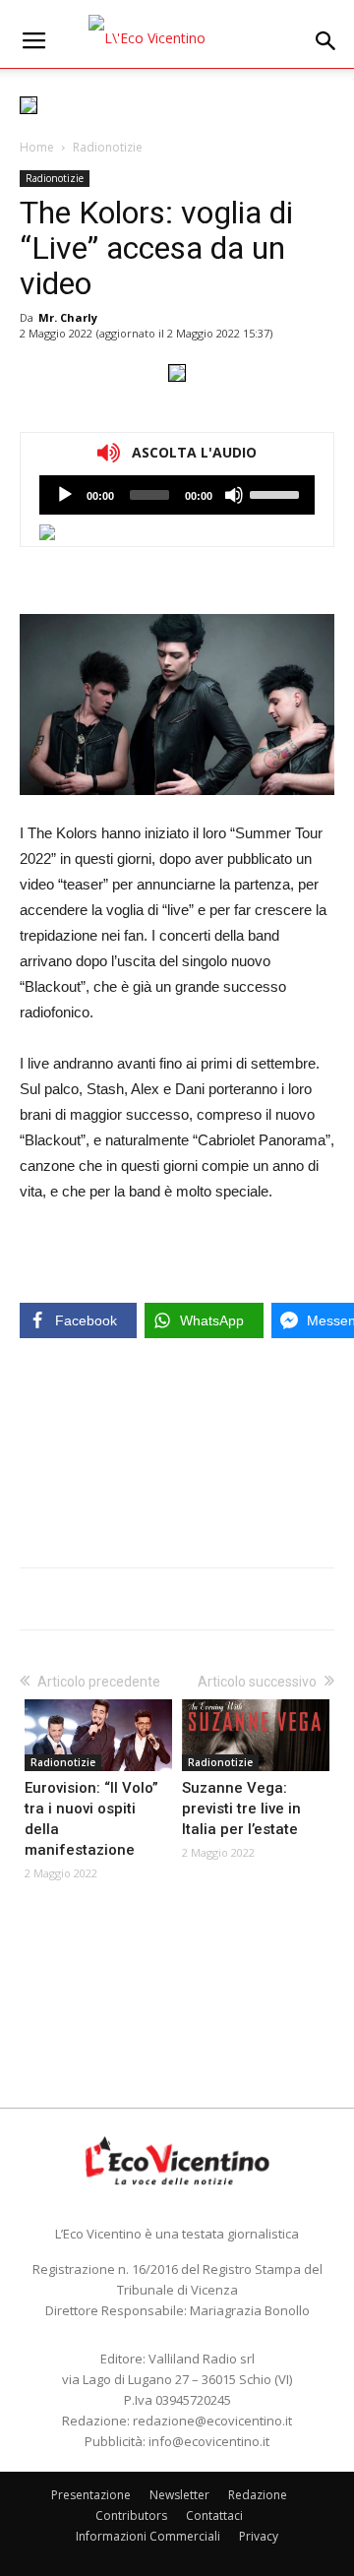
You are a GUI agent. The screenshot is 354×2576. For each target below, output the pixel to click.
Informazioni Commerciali (148, 2536)
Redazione (258, 2495)
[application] (177, 495)
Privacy (259, 2536)
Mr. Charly (68, 317)
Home (37, 147)
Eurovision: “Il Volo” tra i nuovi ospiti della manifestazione (91, 1819)
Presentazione (91, 2495)
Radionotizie (108, 147)
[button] (326, 41)
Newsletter (179, 2495)
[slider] (277, 493)
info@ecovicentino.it (209, 2441)
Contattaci (214, 2515)
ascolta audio (65, 495)
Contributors (131, 2515)
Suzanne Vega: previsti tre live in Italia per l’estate (241, 1809)
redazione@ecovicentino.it (212, 2421)
